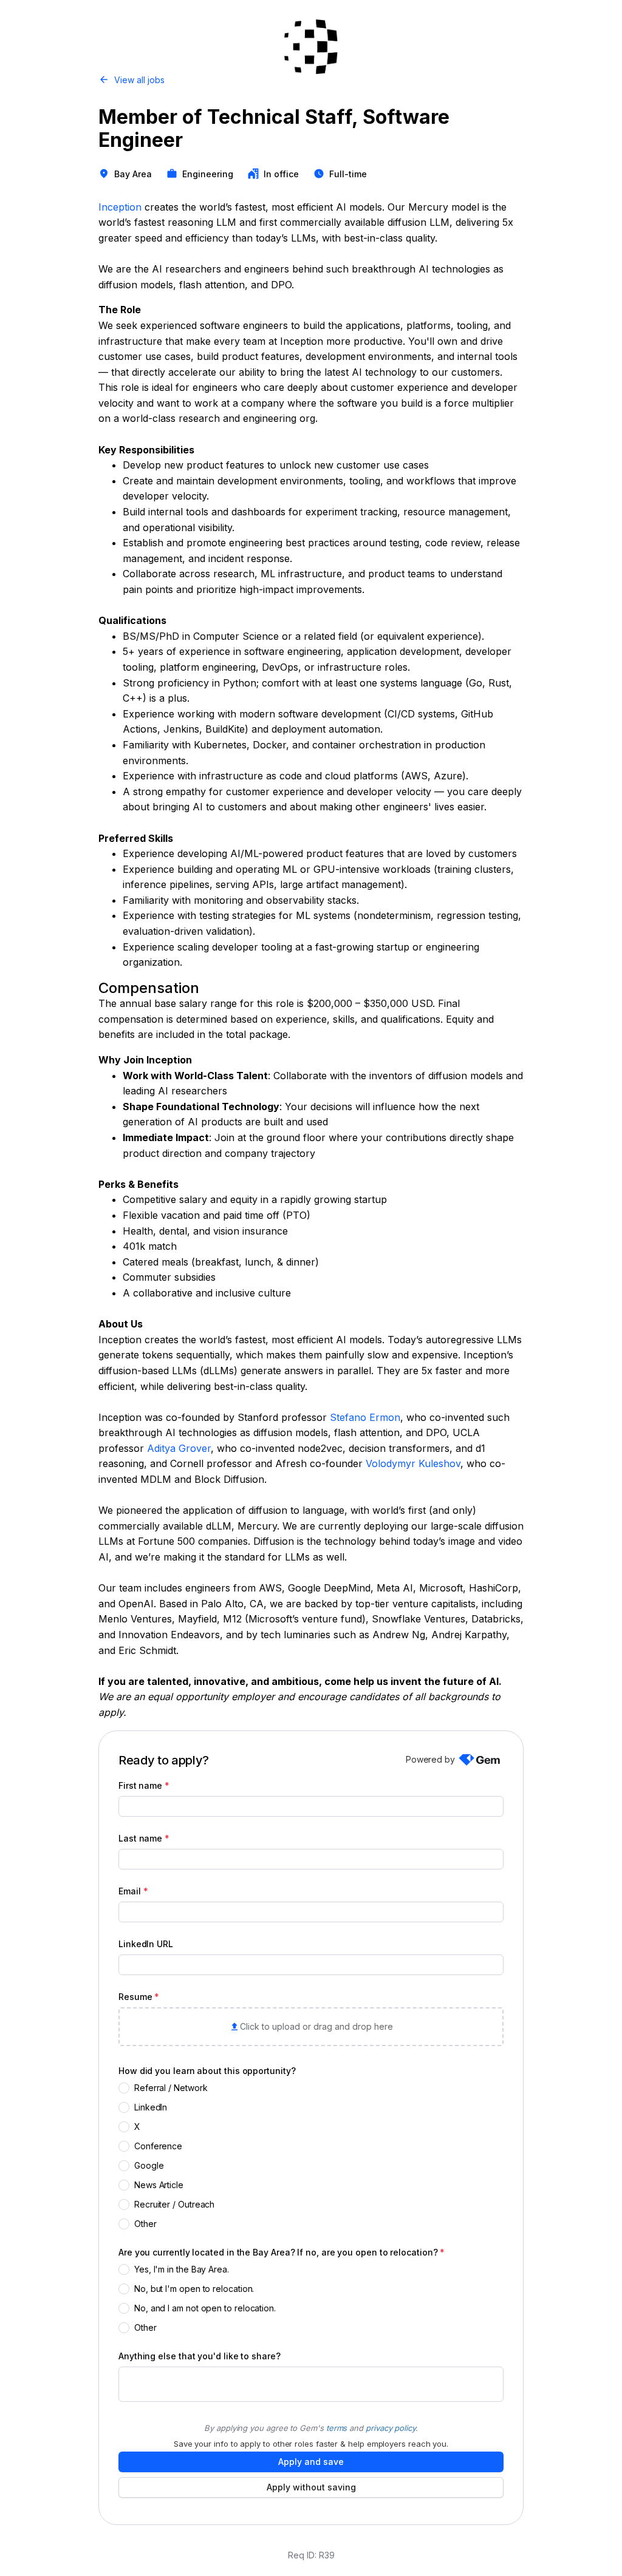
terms (337, 2428)
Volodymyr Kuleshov (413, 1463)
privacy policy (391, 2428)
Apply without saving (311, 2487)
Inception (120, 207)
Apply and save (311, 2462)
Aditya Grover (179, 1448)
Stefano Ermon (365, 1417)
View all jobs (139, 80)
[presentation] (311, 2027)
